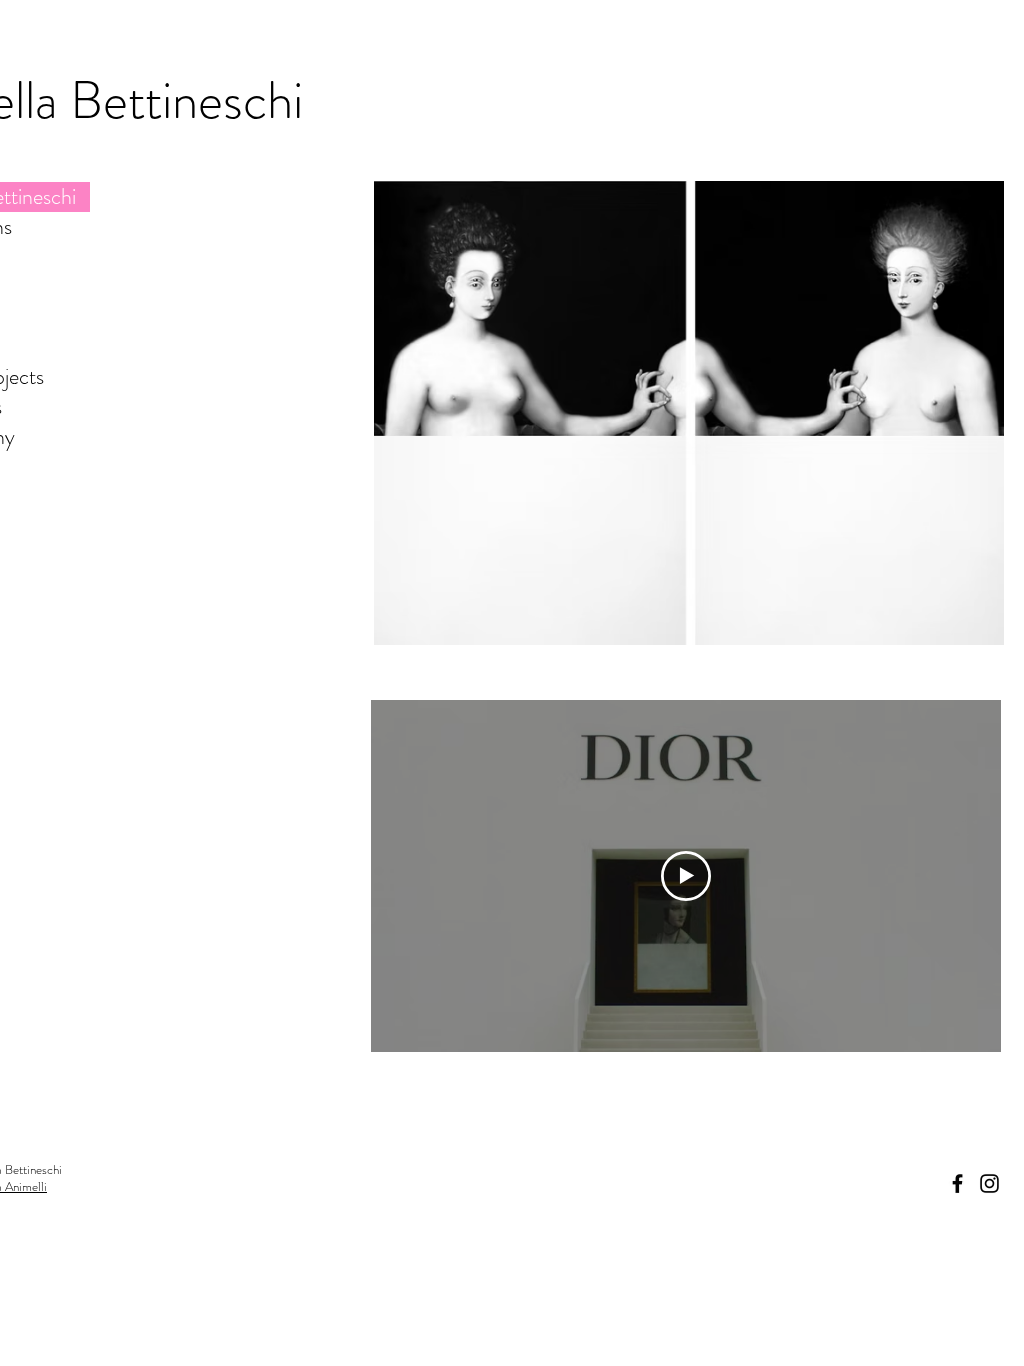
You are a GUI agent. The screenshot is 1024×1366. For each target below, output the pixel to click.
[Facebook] (957, 1183)
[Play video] (686, 876)
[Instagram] (989, 1183)
